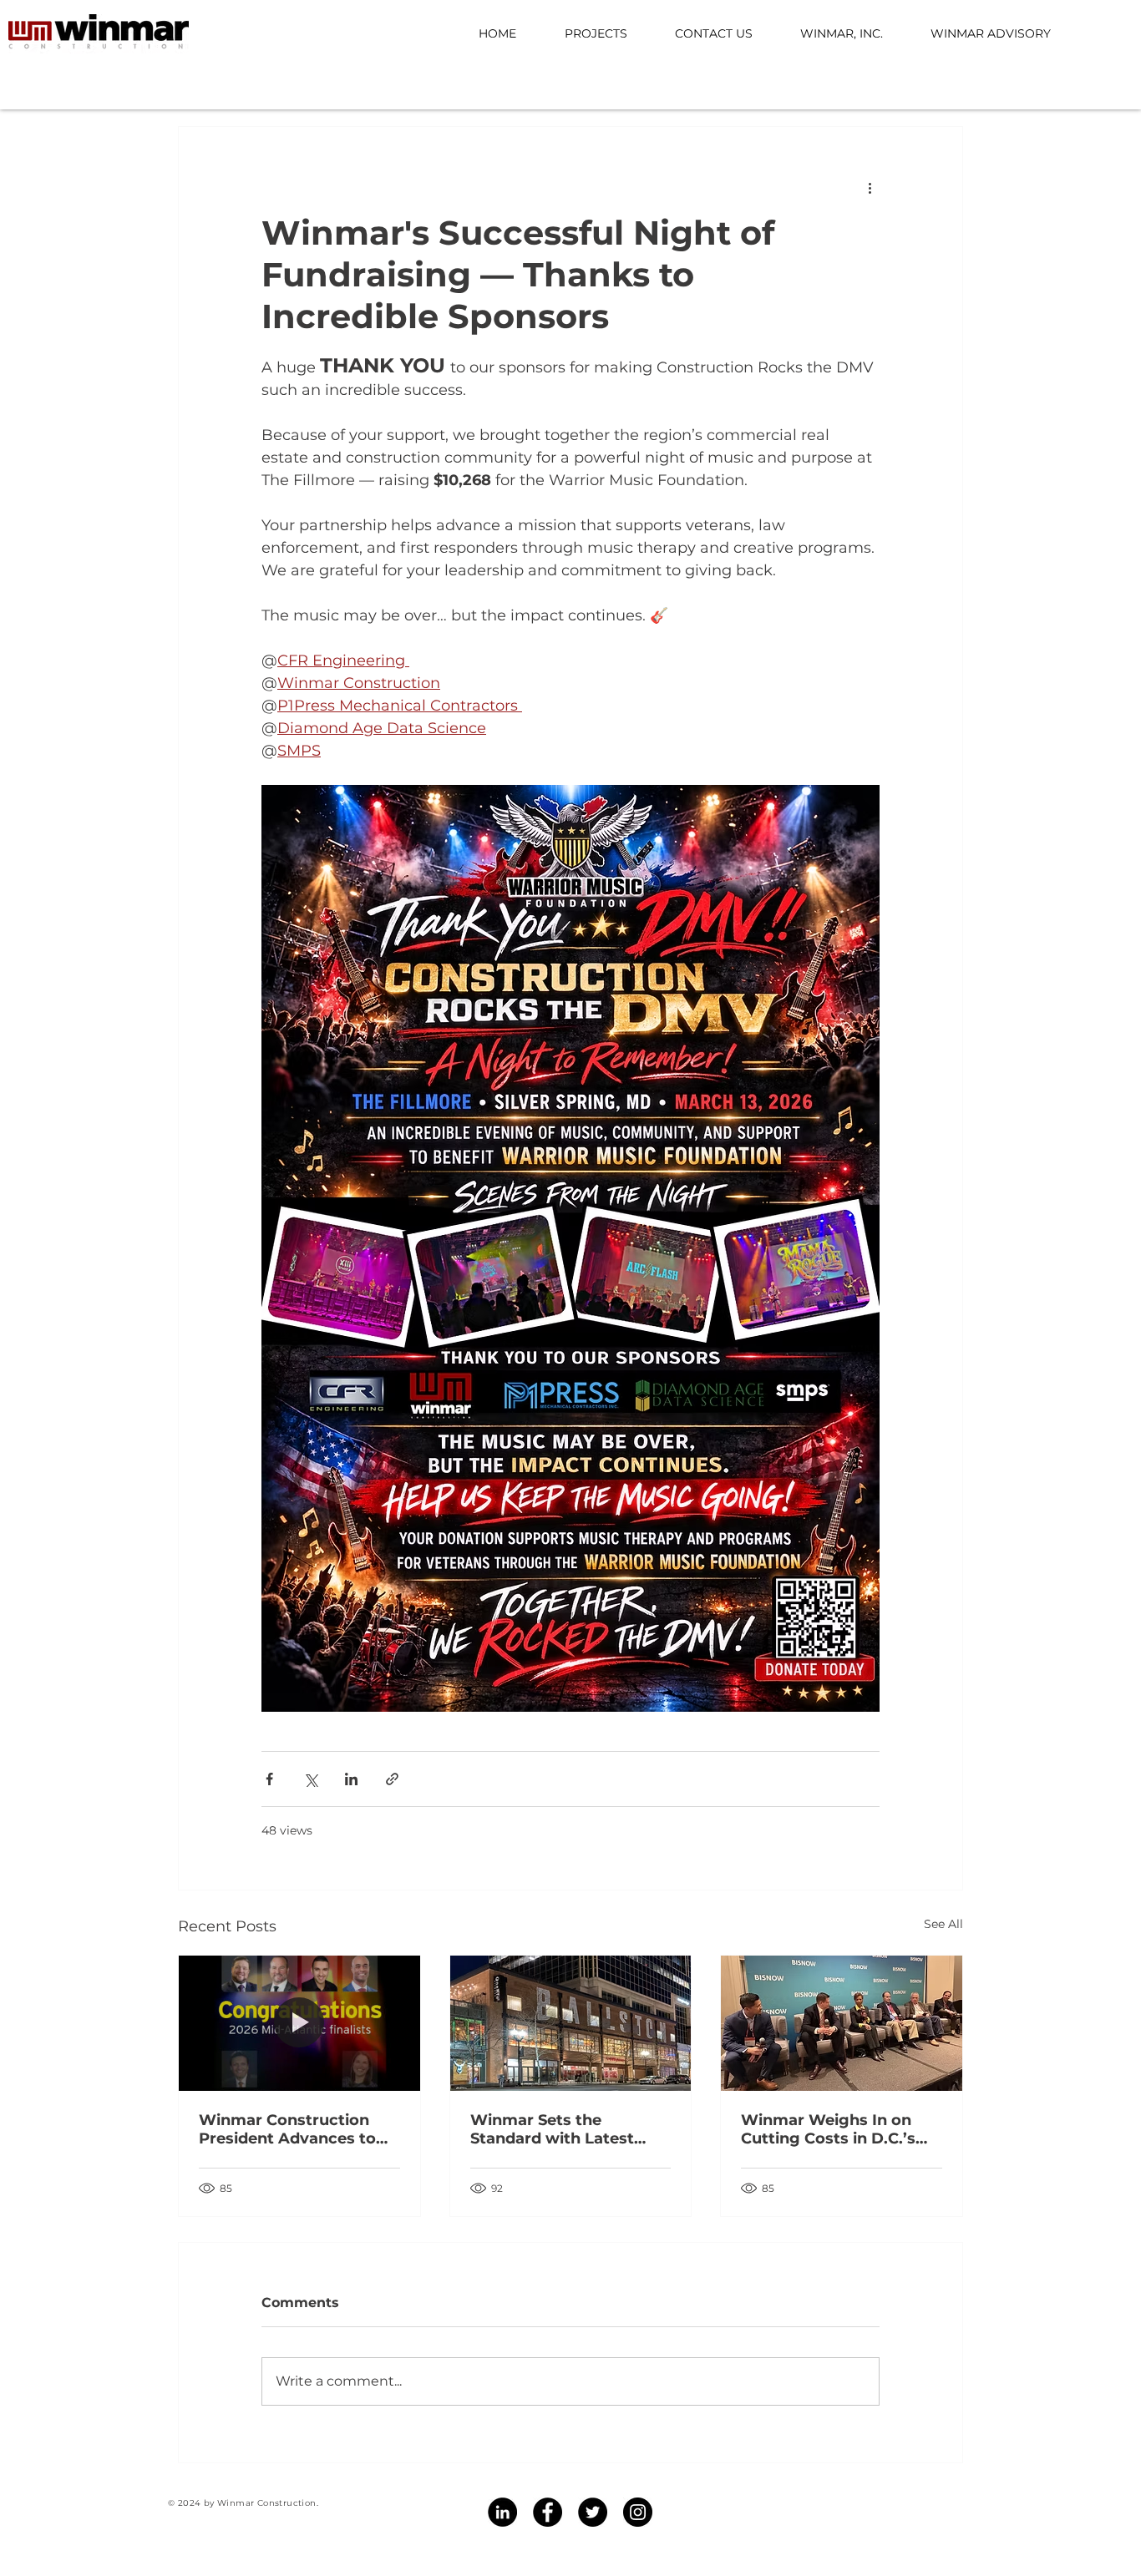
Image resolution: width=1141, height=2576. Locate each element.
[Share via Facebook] (269, 1779)
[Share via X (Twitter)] (310, 1779)
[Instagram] (638, 2512)
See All (943, 1924)
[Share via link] (392, 1779)
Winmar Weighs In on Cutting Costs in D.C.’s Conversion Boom (828, 2129)
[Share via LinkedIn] (351, 1779)
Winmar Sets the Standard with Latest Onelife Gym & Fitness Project (556, 2129)
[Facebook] (548, 2512)
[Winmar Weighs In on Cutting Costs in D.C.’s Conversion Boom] (842, 2023)
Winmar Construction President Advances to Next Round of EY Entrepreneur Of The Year (298, 2129)
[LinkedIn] (502, 2512)
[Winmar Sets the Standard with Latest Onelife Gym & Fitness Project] (571, 2023)
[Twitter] (593, 2512)
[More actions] (870, 187)
